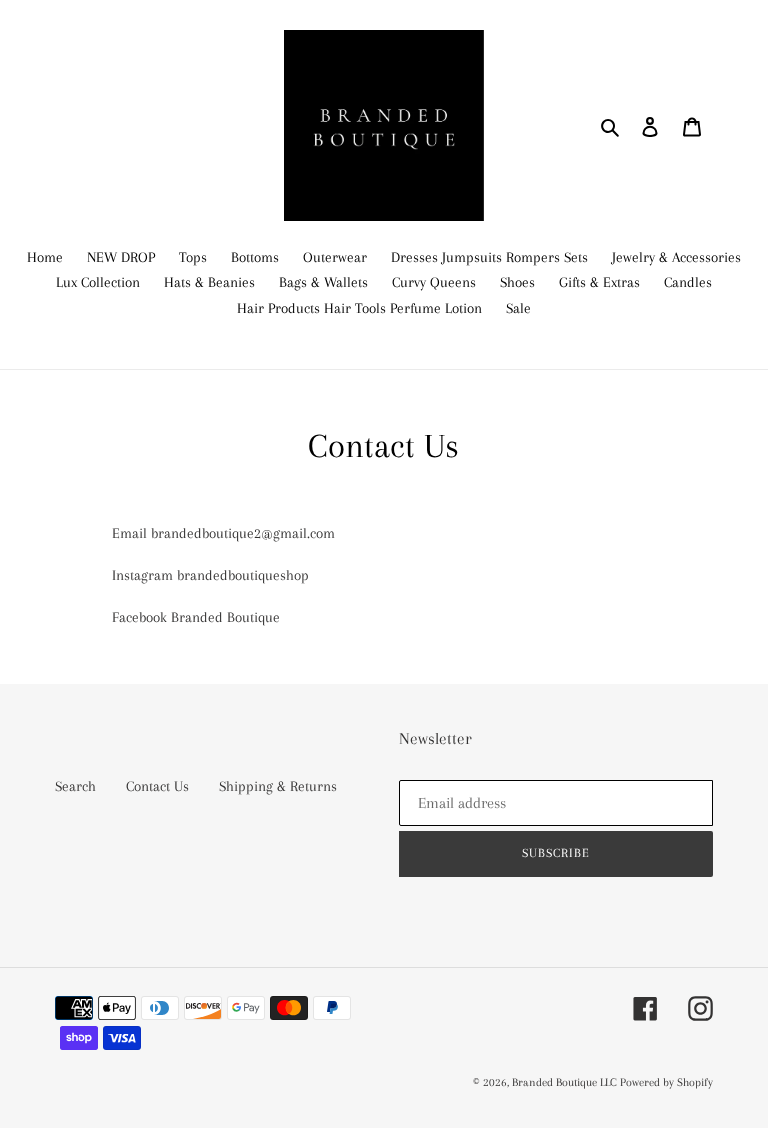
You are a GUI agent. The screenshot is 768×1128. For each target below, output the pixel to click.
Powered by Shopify (666, 1082)
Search (75, 786)
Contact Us (157, 786)
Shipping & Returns (278, 786)
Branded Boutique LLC (566, 1082)
